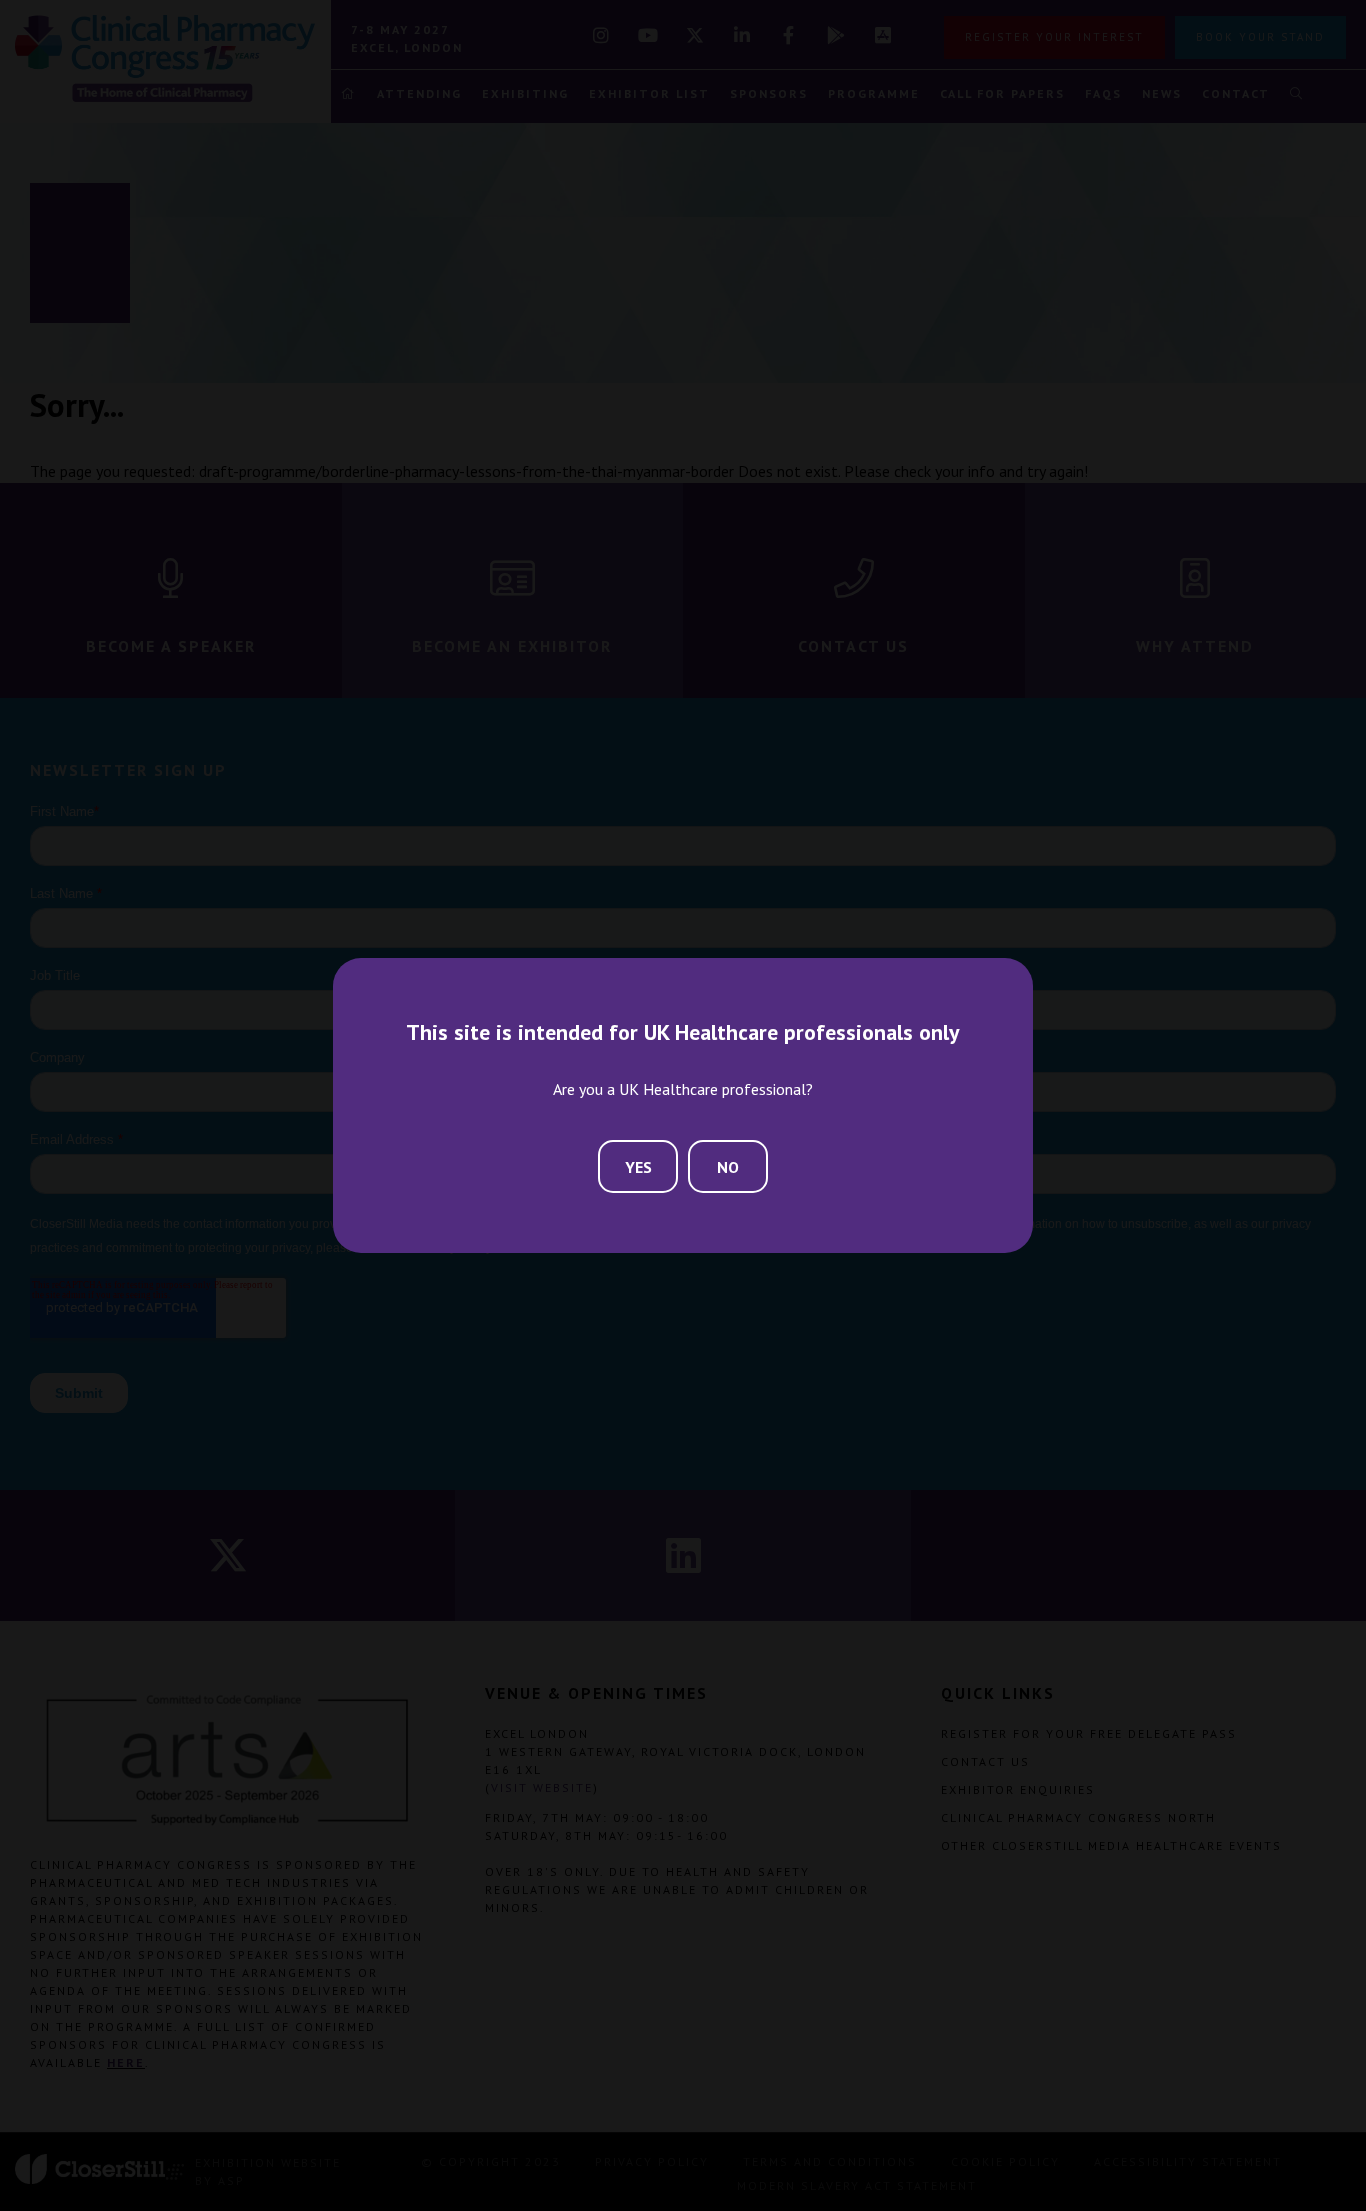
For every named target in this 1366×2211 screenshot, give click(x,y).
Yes (638, 1167)
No (728, 1167)
